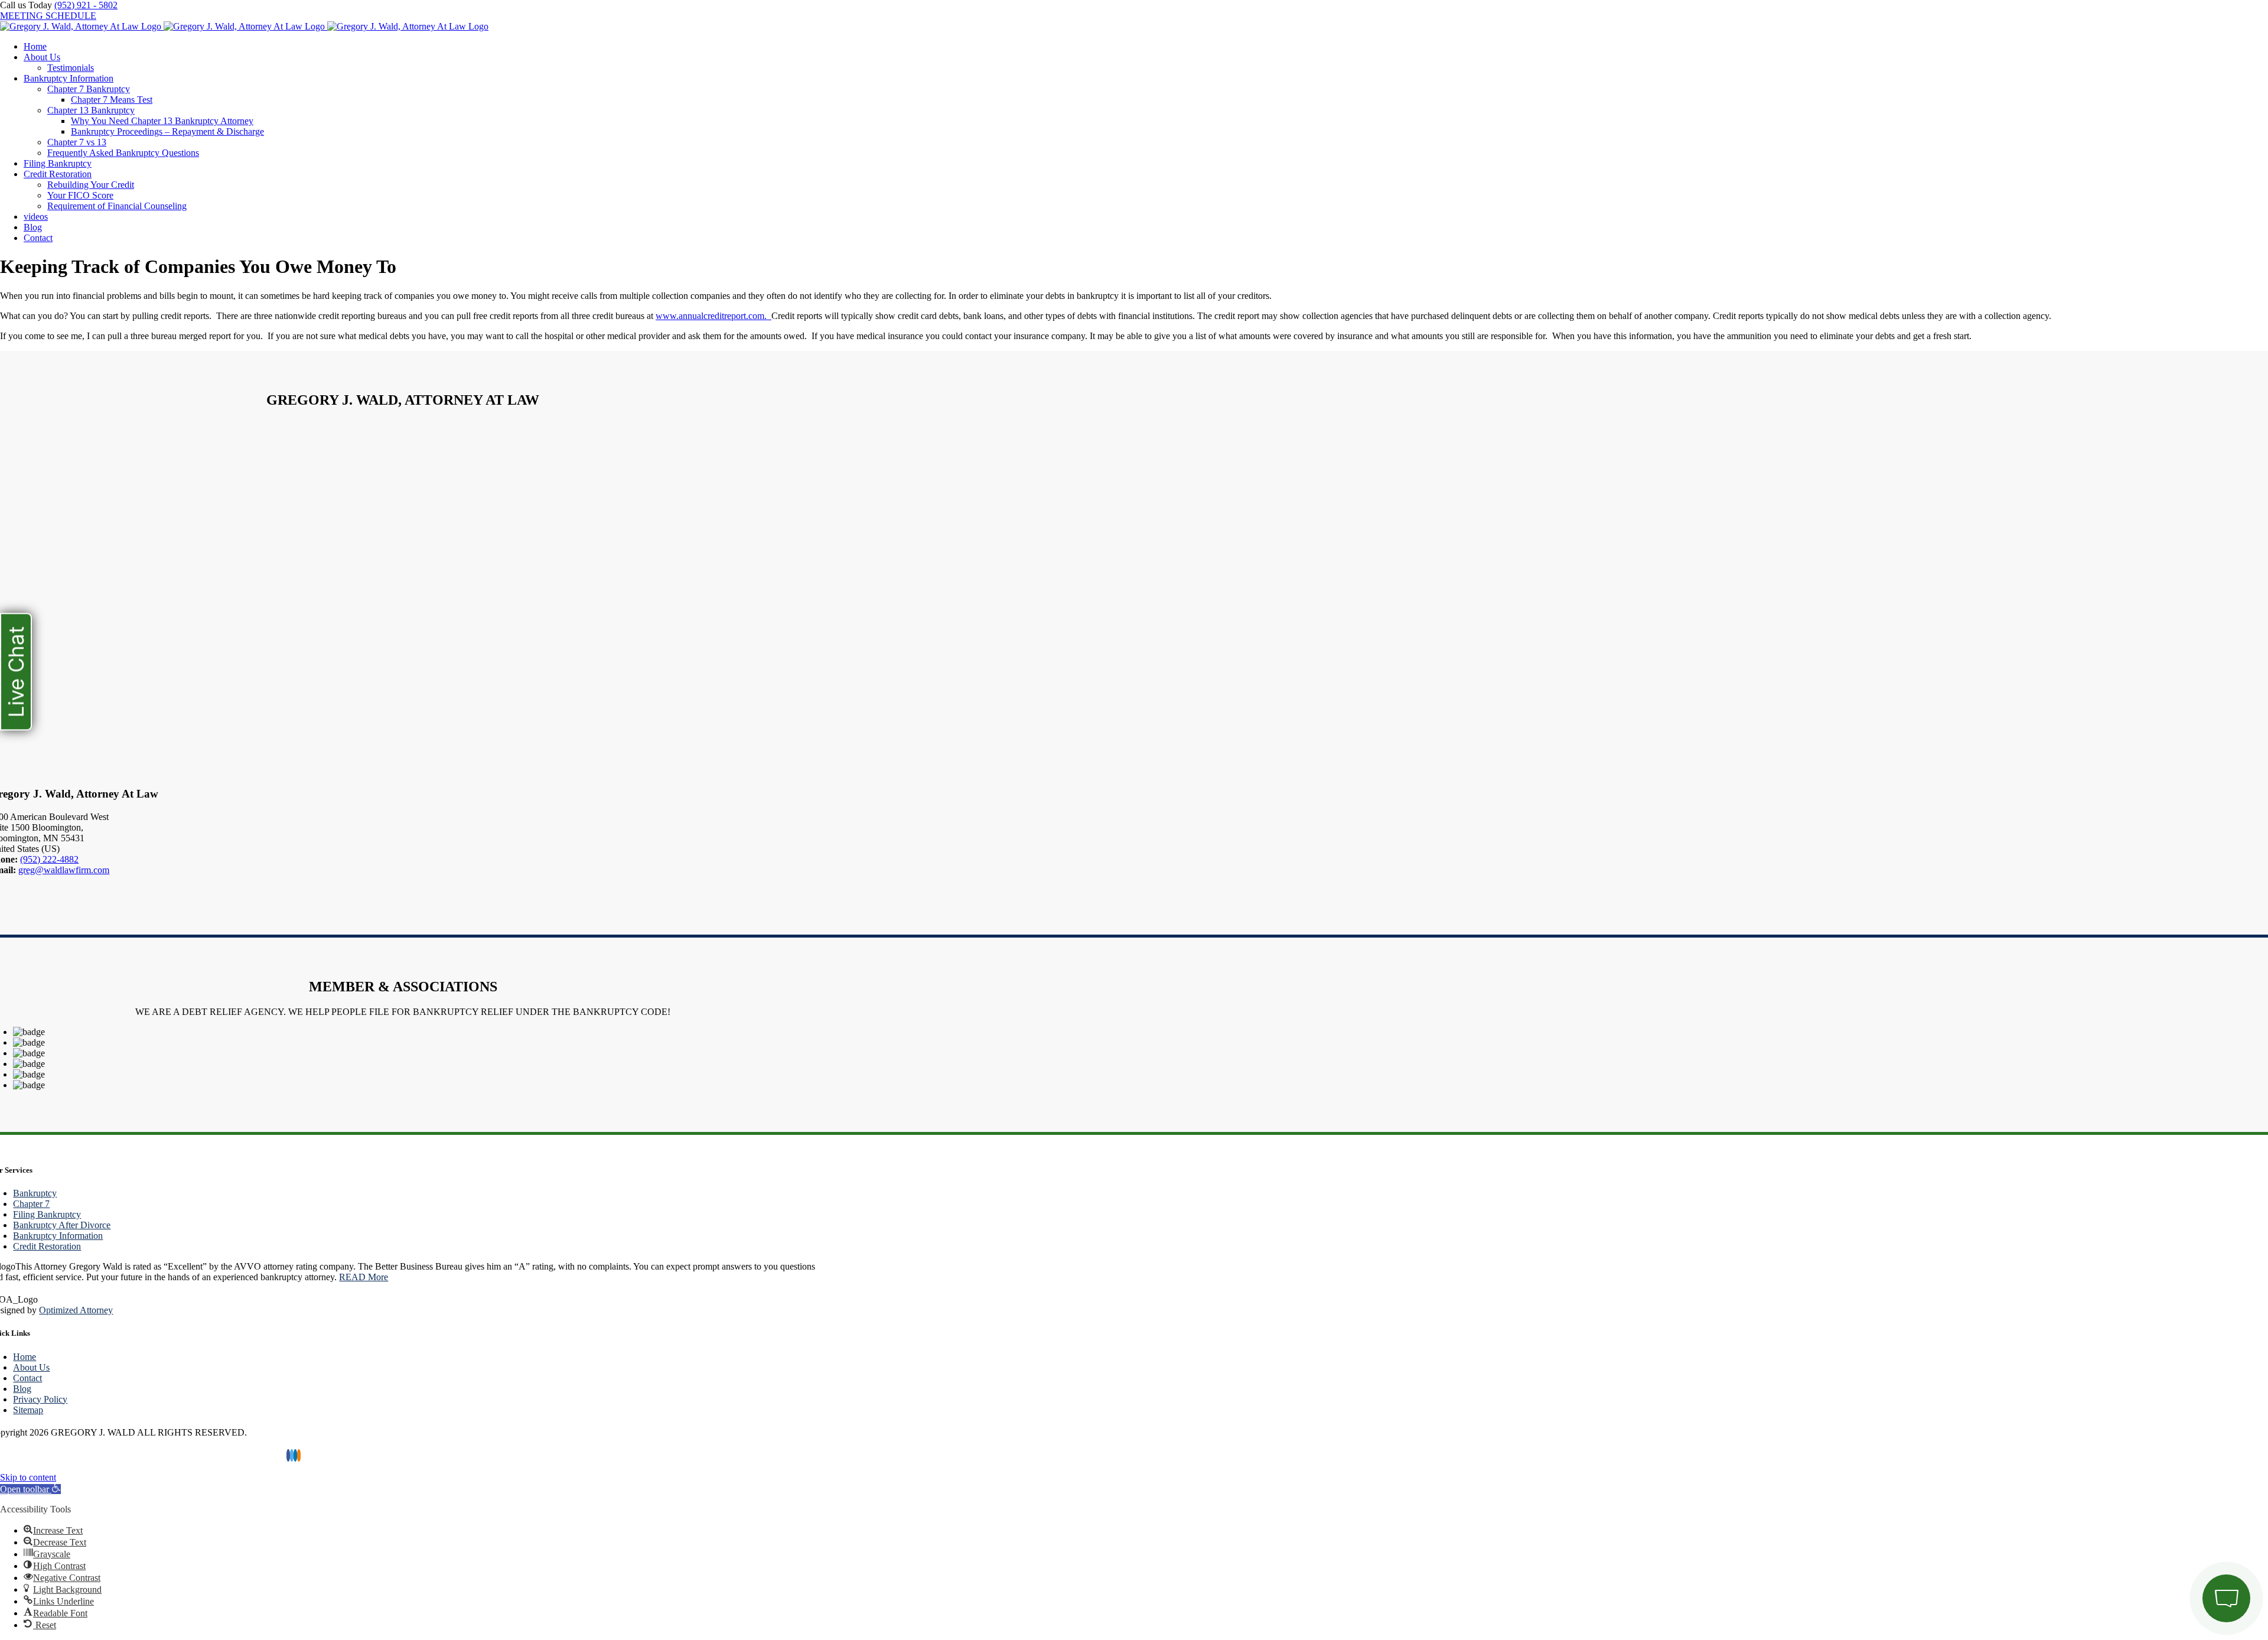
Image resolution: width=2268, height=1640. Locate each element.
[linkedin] (295, 1455)
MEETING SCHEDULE (48, 16)
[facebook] (288, 1455)
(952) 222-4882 (49, 859)
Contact (27, 1378)
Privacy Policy (40, 1399)
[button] (30, 1489)
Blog (22, 1389)
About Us (31, 1367)
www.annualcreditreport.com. (711, 316)
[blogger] (299, 1455)
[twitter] (292, 1455)
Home (25, 1357)
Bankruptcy (35, 1193)
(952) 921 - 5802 (86, 5)
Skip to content (28, 1477)
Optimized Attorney (76, 1310)
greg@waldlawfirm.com (64, 870)
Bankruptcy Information (58, 1236)
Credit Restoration (47, 1246)
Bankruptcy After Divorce (62, 1225)
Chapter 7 (31, 1204)
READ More (364, 1277)
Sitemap (28, 1410)
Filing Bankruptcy (47, 1214)
